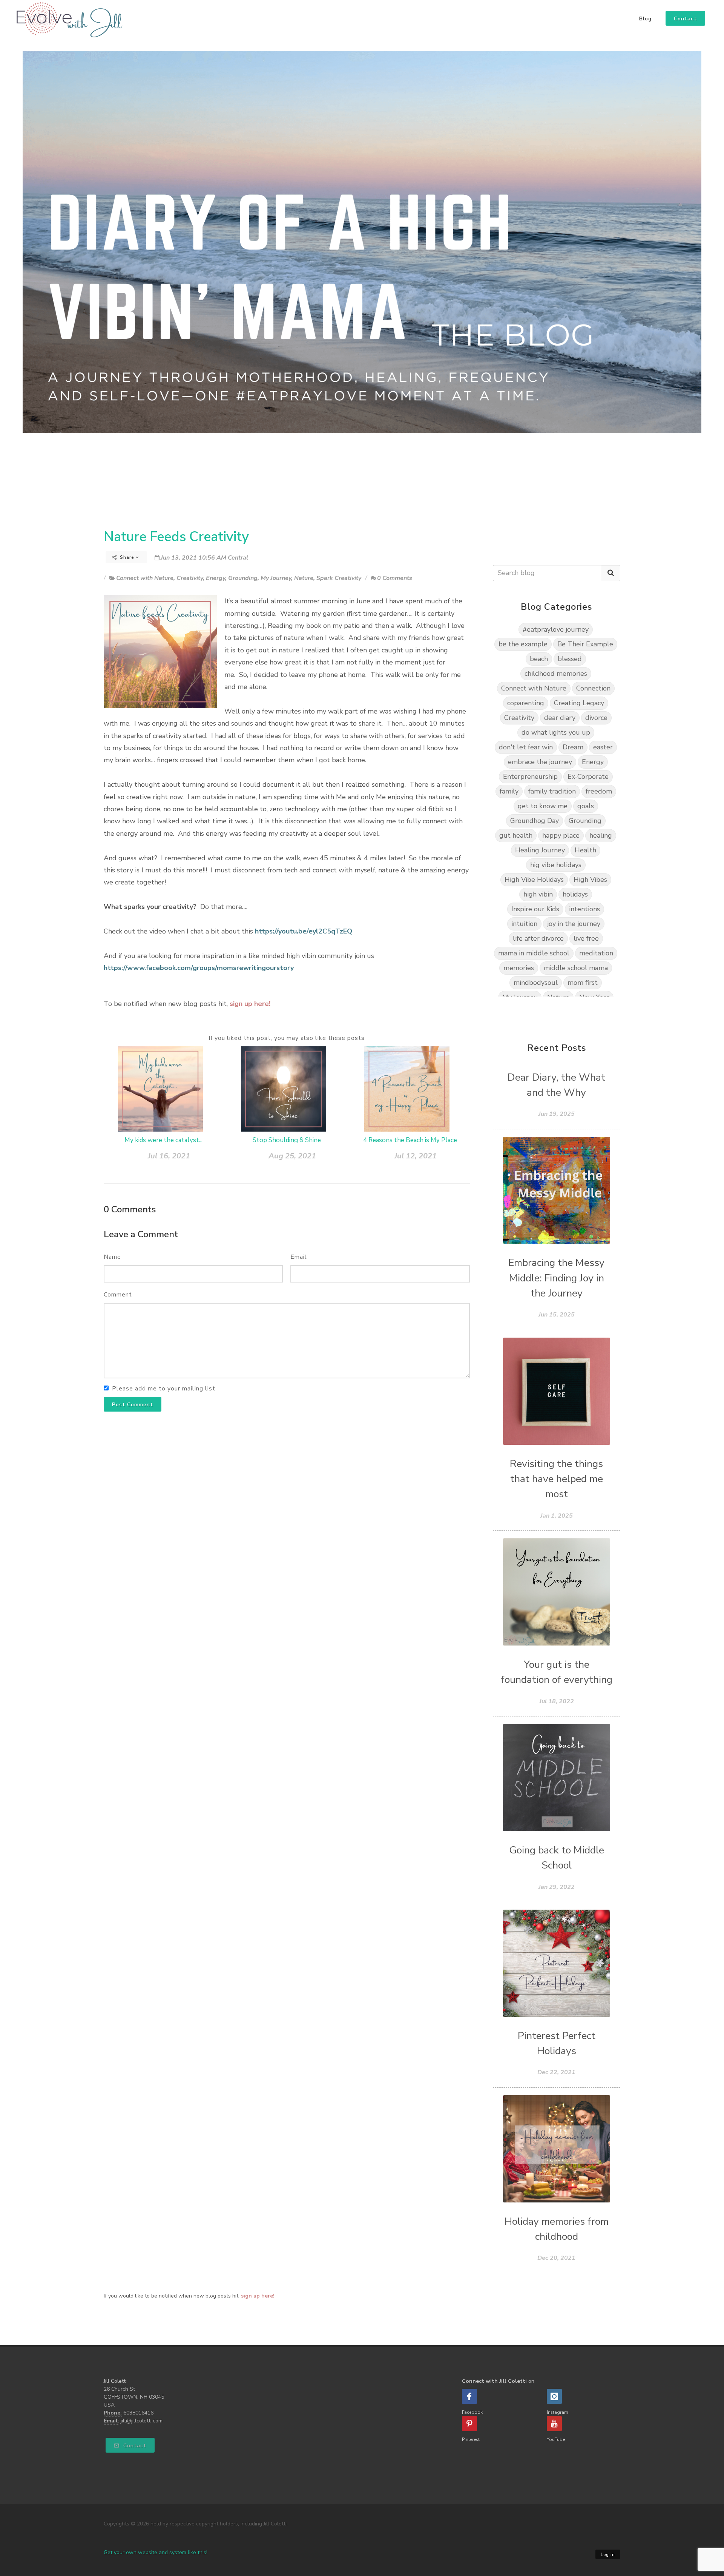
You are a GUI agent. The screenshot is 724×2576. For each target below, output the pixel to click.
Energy (216, 578)
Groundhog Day (535, 821)
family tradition (552, 791)
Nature (304, 578)
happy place (561, 835)
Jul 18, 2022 (557, 1701)
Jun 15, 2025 (557, 1315)
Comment (118, 1295)
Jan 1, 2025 (557, 1516)
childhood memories (556, 674)
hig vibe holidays (556, 865)
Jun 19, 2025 (557, 1114)
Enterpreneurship (530, 777)
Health (585, 850)
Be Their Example (585, 644)
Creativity (190, 578)
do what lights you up (556, 732)
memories (519, 968)
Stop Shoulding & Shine (287, 1140)
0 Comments (395, 578)
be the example (523, 644)
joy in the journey (574, 924)
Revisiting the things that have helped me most (556, 1479)
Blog (645, 19)
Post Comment (133, 1405)
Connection (593, 688)
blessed (570, 659)
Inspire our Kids (535, 909)
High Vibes (590, 880)
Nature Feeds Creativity (176, 537)
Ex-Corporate (588, 777)
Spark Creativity (339, 578)
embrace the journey (540, 762)
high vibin (538, 894)
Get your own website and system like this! (156, 2552)
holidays (575, 894)
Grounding (243, 578)
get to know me (543, 806)
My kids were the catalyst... (163, 1140)
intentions (584, 909)
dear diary (560, 718)
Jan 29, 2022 (557, 1887)
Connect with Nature (145, 578)
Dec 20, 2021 (556, 2258)
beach (539, 659)
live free (586, 938)
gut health (516, 835)
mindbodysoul (536, 983)
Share (127, 557)
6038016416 (138, 2413)
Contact (134, 2446)
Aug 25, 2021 (292, 1156)
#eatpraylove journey (556, 629)
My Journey (276, 578)
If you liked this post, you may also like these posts (287, 1038)
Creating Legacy (579, 703)
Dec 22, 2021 (556, 2072)
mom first (583, 983)
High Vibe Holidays (534, 880)
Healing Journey (540, 850)
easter (603, 747)
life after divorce (538, 938)
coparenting (526, 703)
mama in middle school (534, 953)
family (509, 791)
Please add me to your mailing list (164, 1389)
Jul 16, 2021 (169, 1156)
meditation (596, 953)
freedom (599, 791)
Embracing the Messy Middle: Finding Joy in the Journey (556, 1278)
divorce (596, 718)
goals (586, 806)
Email (299, 1257)
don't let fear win (526, 747)
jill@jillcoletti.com (142, 2421)
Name (112, 1257)
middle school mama (576, 968)
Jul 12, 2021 (416, 1156)
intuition (524, 924)
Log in (608, 2555)
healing (601, 835)
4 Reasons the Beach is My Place (410, 1140)
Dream (573, 747)
